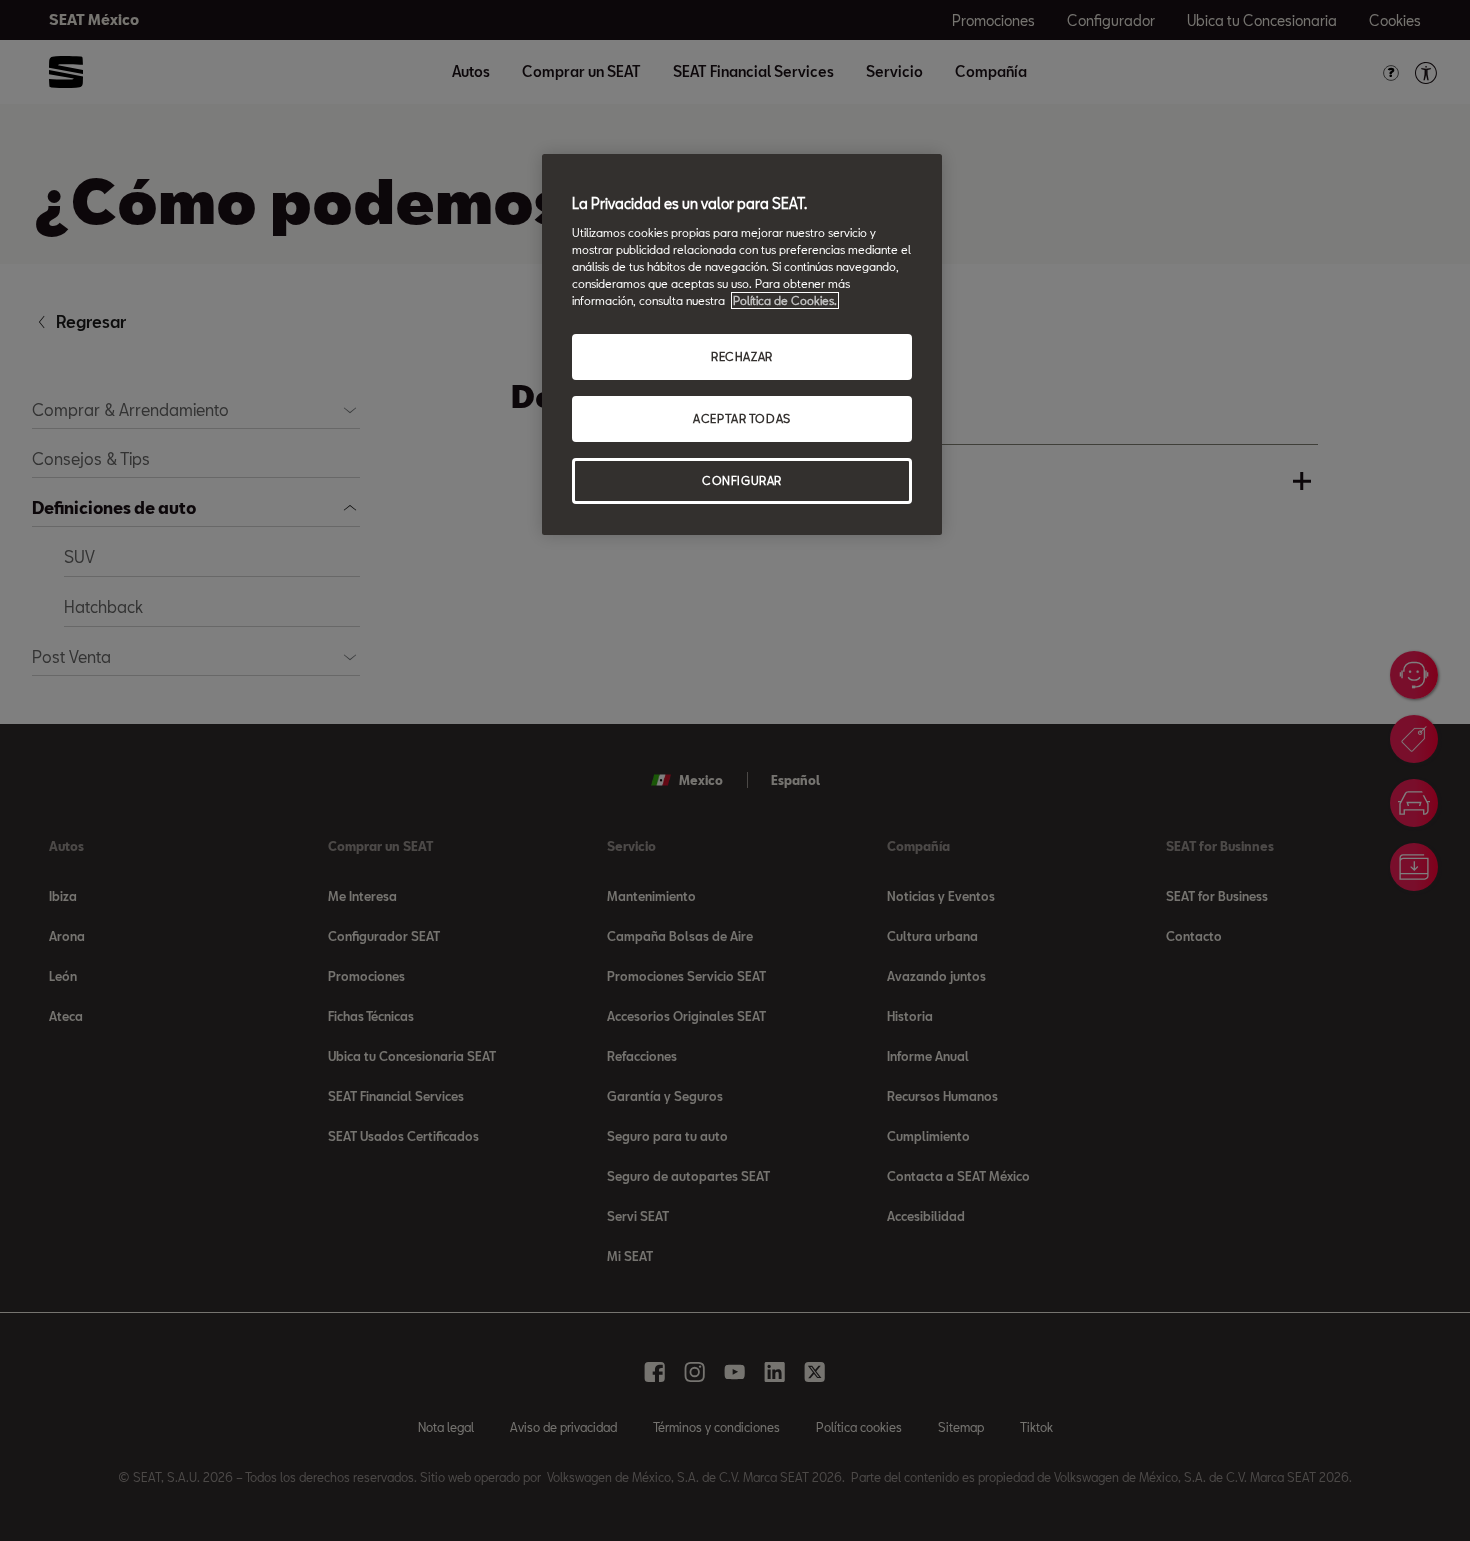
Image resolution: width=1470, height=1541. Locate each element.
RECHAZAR (742, 356)
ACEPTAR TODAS (741, 418)
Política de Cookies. (785, 300)
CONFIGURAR (742, 480)
